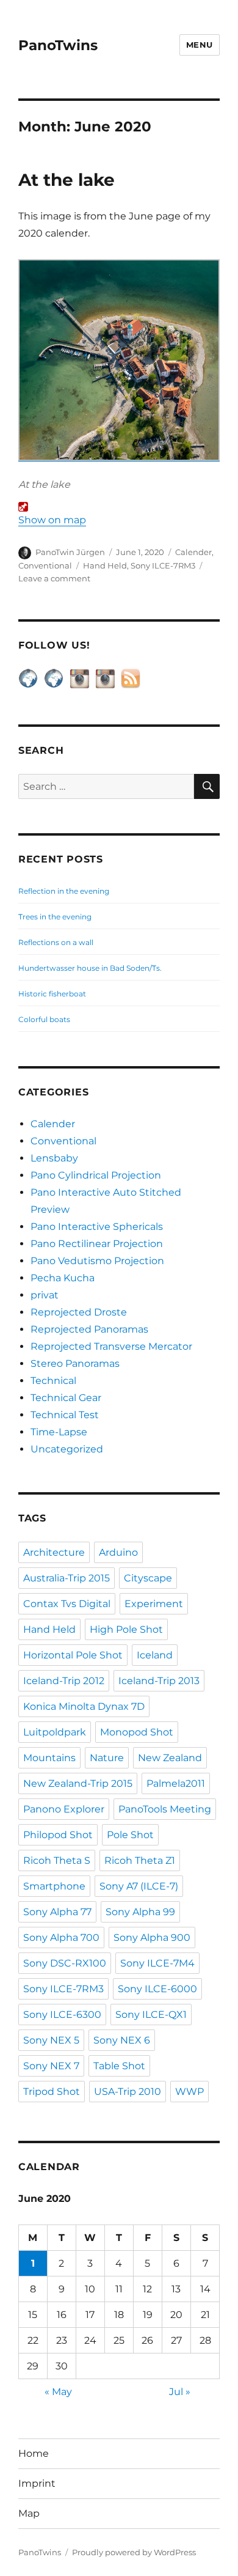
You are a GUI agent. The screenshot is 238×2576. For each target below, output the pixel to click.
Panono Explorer (64, 1809)
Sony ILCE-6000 (157, 1989)
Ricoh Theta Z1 (140, 1860)
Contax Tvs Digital (67, 1604)
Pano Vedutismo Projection (97, 1261)
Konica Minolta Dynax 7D (84, 1706)
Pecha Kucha (63, 1278)
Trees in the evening (55, 917)
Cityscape (148, 1578)
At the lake (67, 180)
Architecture (54, 1552)
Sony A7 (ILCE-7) (139, 1886)
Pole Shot (130, 1835)
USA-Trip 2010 (128, 2092)
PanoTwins (58, 45)
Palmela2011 (176, 1783)
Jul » (180, 2392)
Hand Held (105, 565)
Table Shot (119, 2066)
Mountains (49, 1758)
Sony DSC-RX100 (65, 1963)
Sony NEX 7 (51, 2066)
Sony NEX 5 (51, 2040)
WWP (189, 2092)
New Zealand (170, 1758)
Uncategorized (67, 1449)
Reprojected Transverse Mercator (111, 1346)
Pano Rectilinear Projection (97, 1244)
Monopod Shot (137, 1732)
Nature (107, 1758)
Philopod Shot (58, 1835)
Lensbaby (54, 1158)
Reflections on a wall (56, 942)
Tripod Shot (52, 2092)
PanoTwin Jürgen (70, 552)
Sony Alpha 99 (140, 1912)
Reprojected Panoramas (89, 1329)
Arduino (118, 1552)
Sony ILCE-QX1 (151, 2015)
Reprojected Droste (79, 1312)
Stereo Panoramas (75, 1363)
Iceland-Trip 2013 (159, 1681)
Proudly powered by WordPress (134, 2552)
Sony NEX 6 (122, 2040)
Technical (53, 1381)
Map (29, 2513)
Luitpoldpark (55, 1732)
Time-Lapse (59, 1432)
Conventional (45, 565)
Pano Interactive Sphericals (97, 1227)
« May (58, 2392)
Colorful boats (44, 1019)
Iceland (155, 1655)
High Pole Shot (126, 1629)
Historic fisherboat (52, 994)
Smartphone (54, 1886)
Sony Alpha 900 (152, 1938)
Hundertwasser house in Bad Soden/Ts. (90, 968)
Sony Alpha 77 (57, 1912)
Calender (193, 552)
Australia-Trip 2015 (67, 1578)
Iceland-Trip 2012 (64, 1681)
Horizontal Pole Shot (73, 1655)
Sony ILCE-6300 (62, 2015)
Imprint (37, 2483)
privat (45, 1295)
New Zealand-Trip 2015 (78, 1783)
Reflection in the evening (64, 891)
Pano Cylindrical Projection (96, 1175)
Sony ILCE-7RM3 (163, 565)
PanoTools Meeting (165, 1809)
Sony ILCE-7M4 (157, 1963)
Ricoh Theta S (57, 1860)
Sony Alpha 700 (61, 1938)
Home (34, 2453)
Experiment (154, 1604)
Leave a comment (54, 578)
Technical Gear (66, 1398)
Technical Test (65, 1415)
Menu (200, 45)
